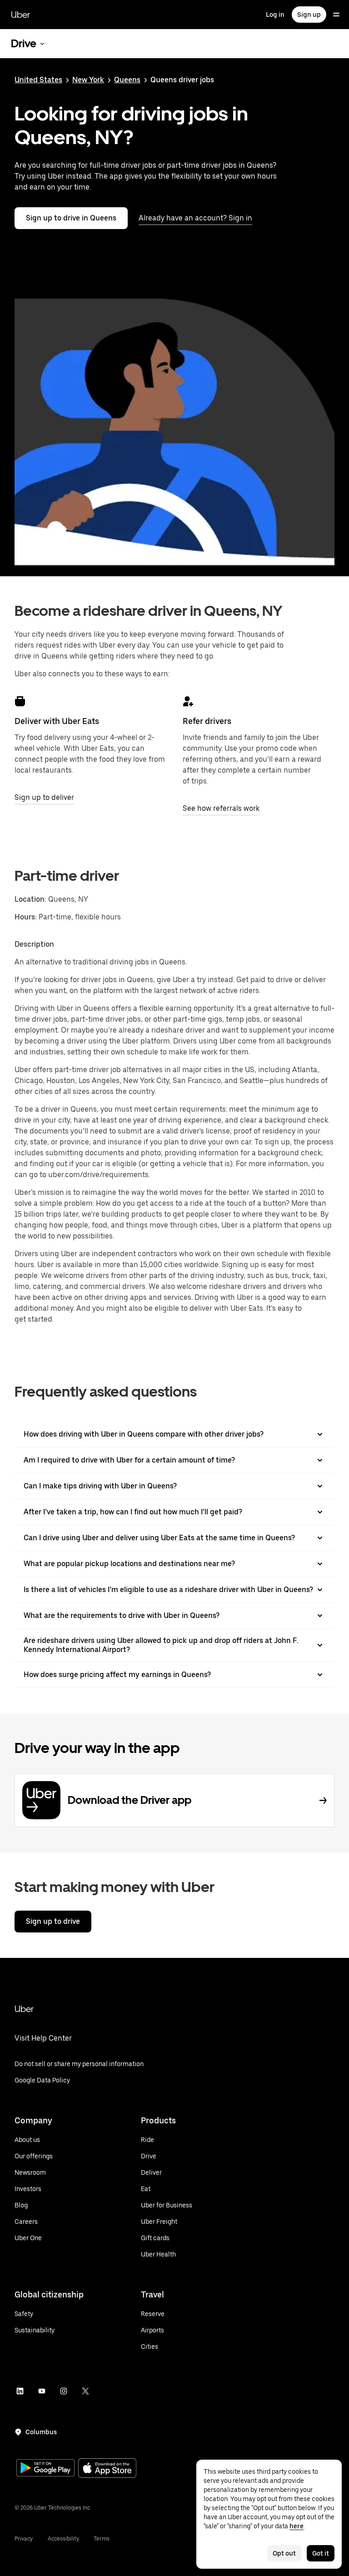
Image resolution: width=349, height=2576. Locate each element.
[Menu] (336, 15)
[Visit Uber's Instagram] (64, 2391)
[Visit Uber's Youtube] (42, 2391)
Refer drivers (207, 721)
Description (34, 944)
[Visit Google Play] (45, 2469)
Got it (321, 2553)
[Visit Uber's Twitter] (85, 2391)
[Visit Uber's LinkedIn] (20, 2391)
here (297, 2526)
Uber (20, 15)
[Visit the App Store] (107, 2469)
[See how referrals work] (188, 701)
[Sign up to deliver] (20, 701)
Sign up (309, 15)
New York (88, 80)
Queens (127, 80)
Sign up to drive (53, 1921)
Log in (275, 15)
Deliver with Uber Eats (57, 721)
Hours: (27, 917)
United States (38, 80)
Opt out (284, 2553)
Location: (30, 899)
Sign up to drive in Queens (71, 218)
